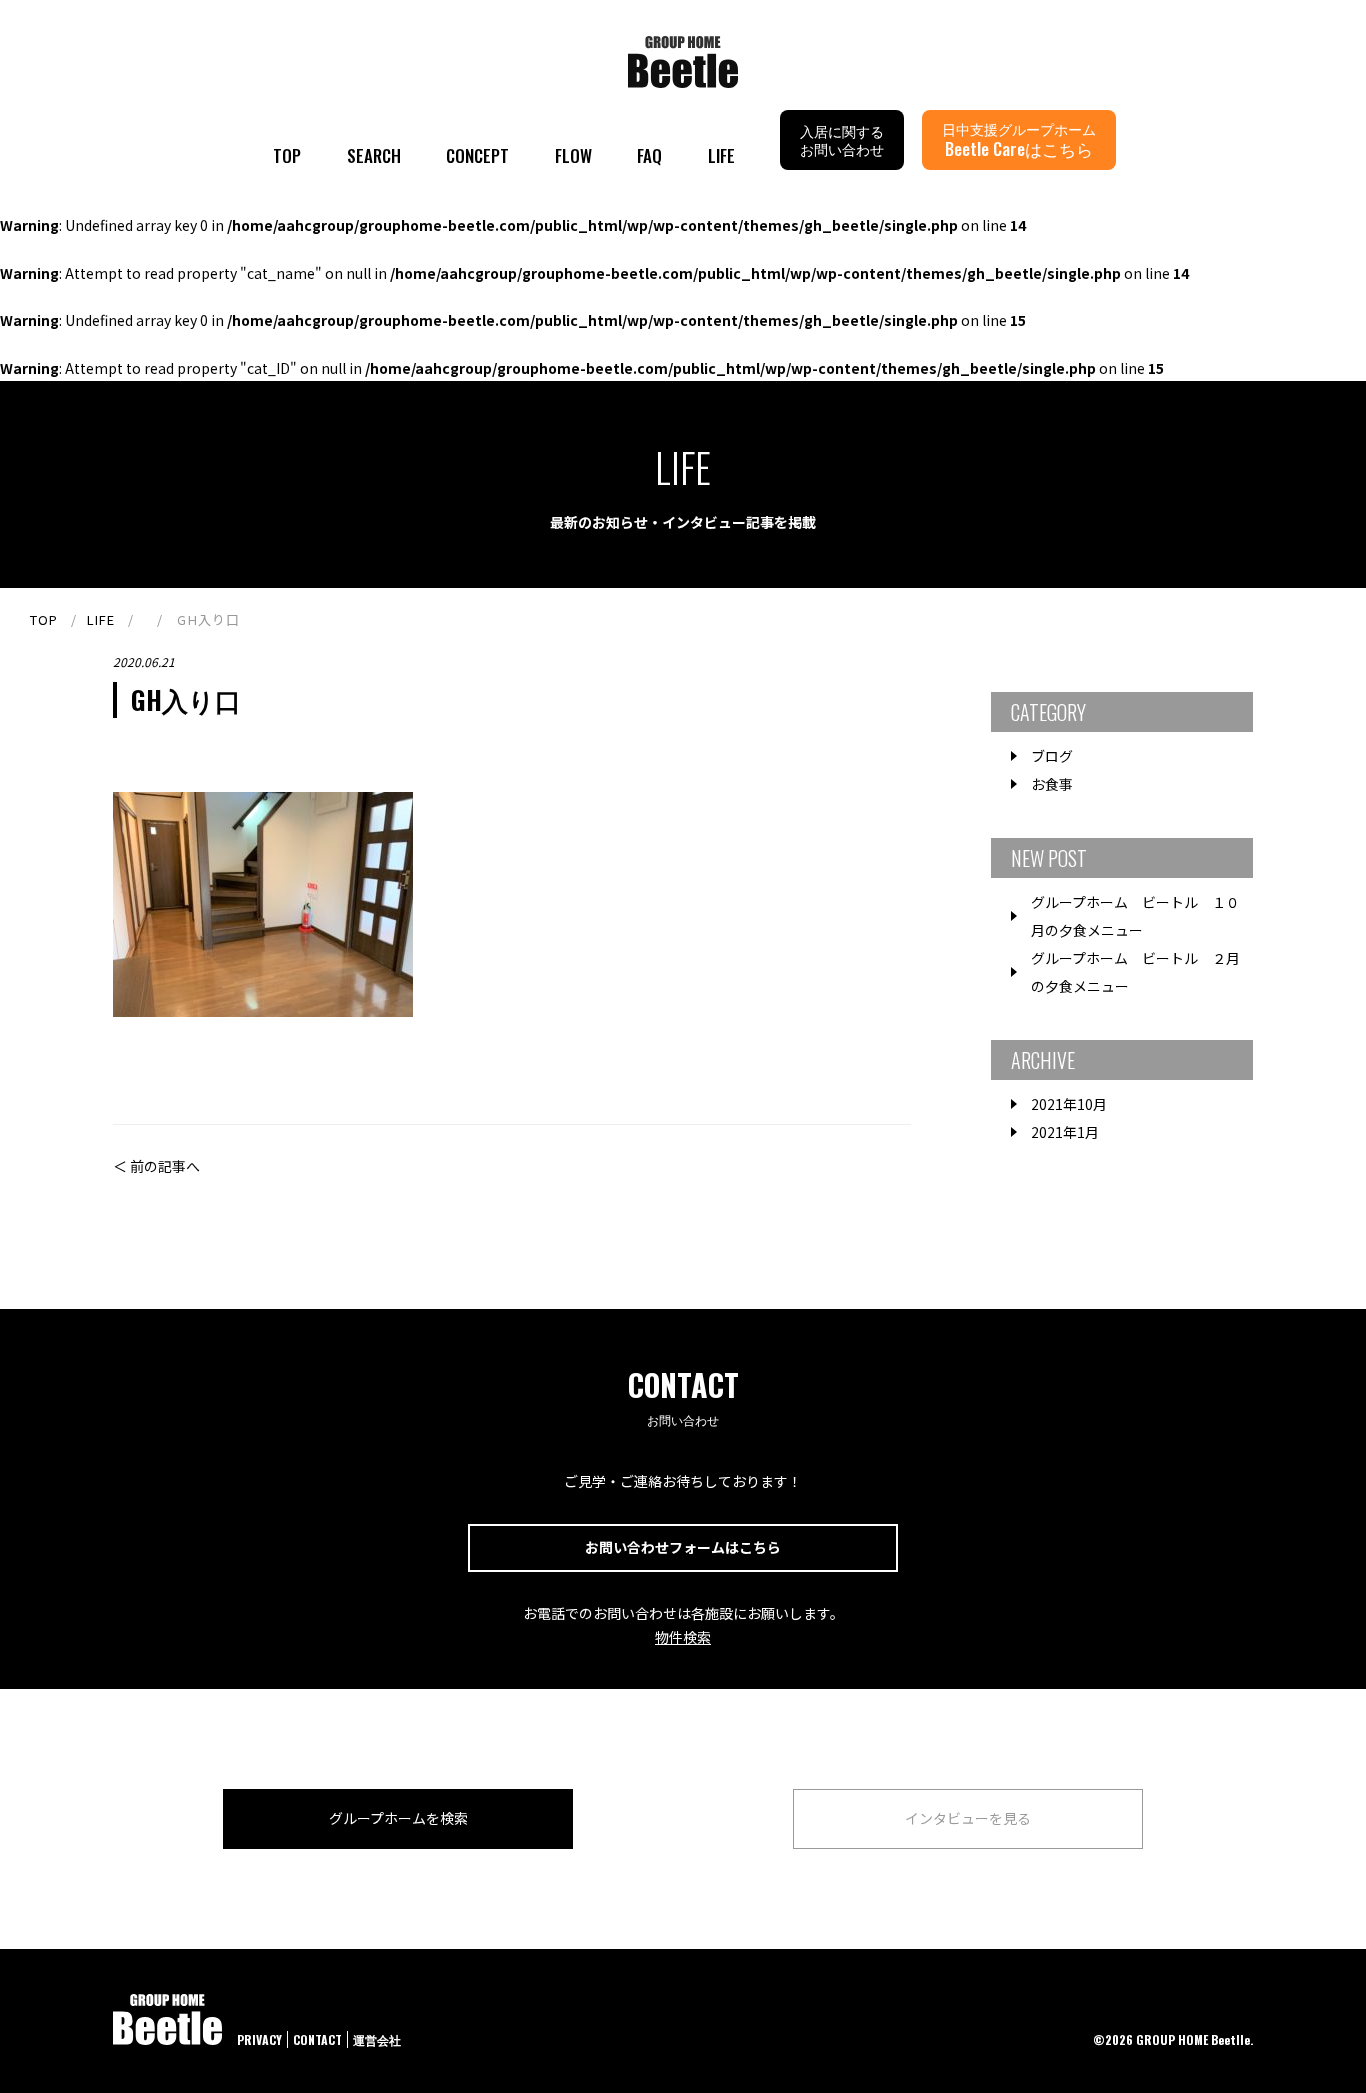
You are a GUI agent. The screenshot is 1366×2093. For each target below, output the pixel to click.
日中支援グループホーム (1019, 139)
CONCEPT (477, 155)
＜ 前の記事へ (156, 1166)
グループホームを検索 (398, 1818)
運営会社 (377, 2039)
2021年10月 (1069, 1104)
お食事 (1052, 784)
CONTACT (317, 2039)
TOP (287, 155)
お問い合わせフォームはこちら (683, 1547)
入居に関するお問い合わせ (842, 139)
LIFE (721, 155)
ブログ (1052, 756)
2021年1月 (1065, 1132)
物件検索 (683, 1637)
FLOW (573, 155)
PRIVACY (259, 2039)
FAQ (649, 155)
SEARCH (374, 155)
